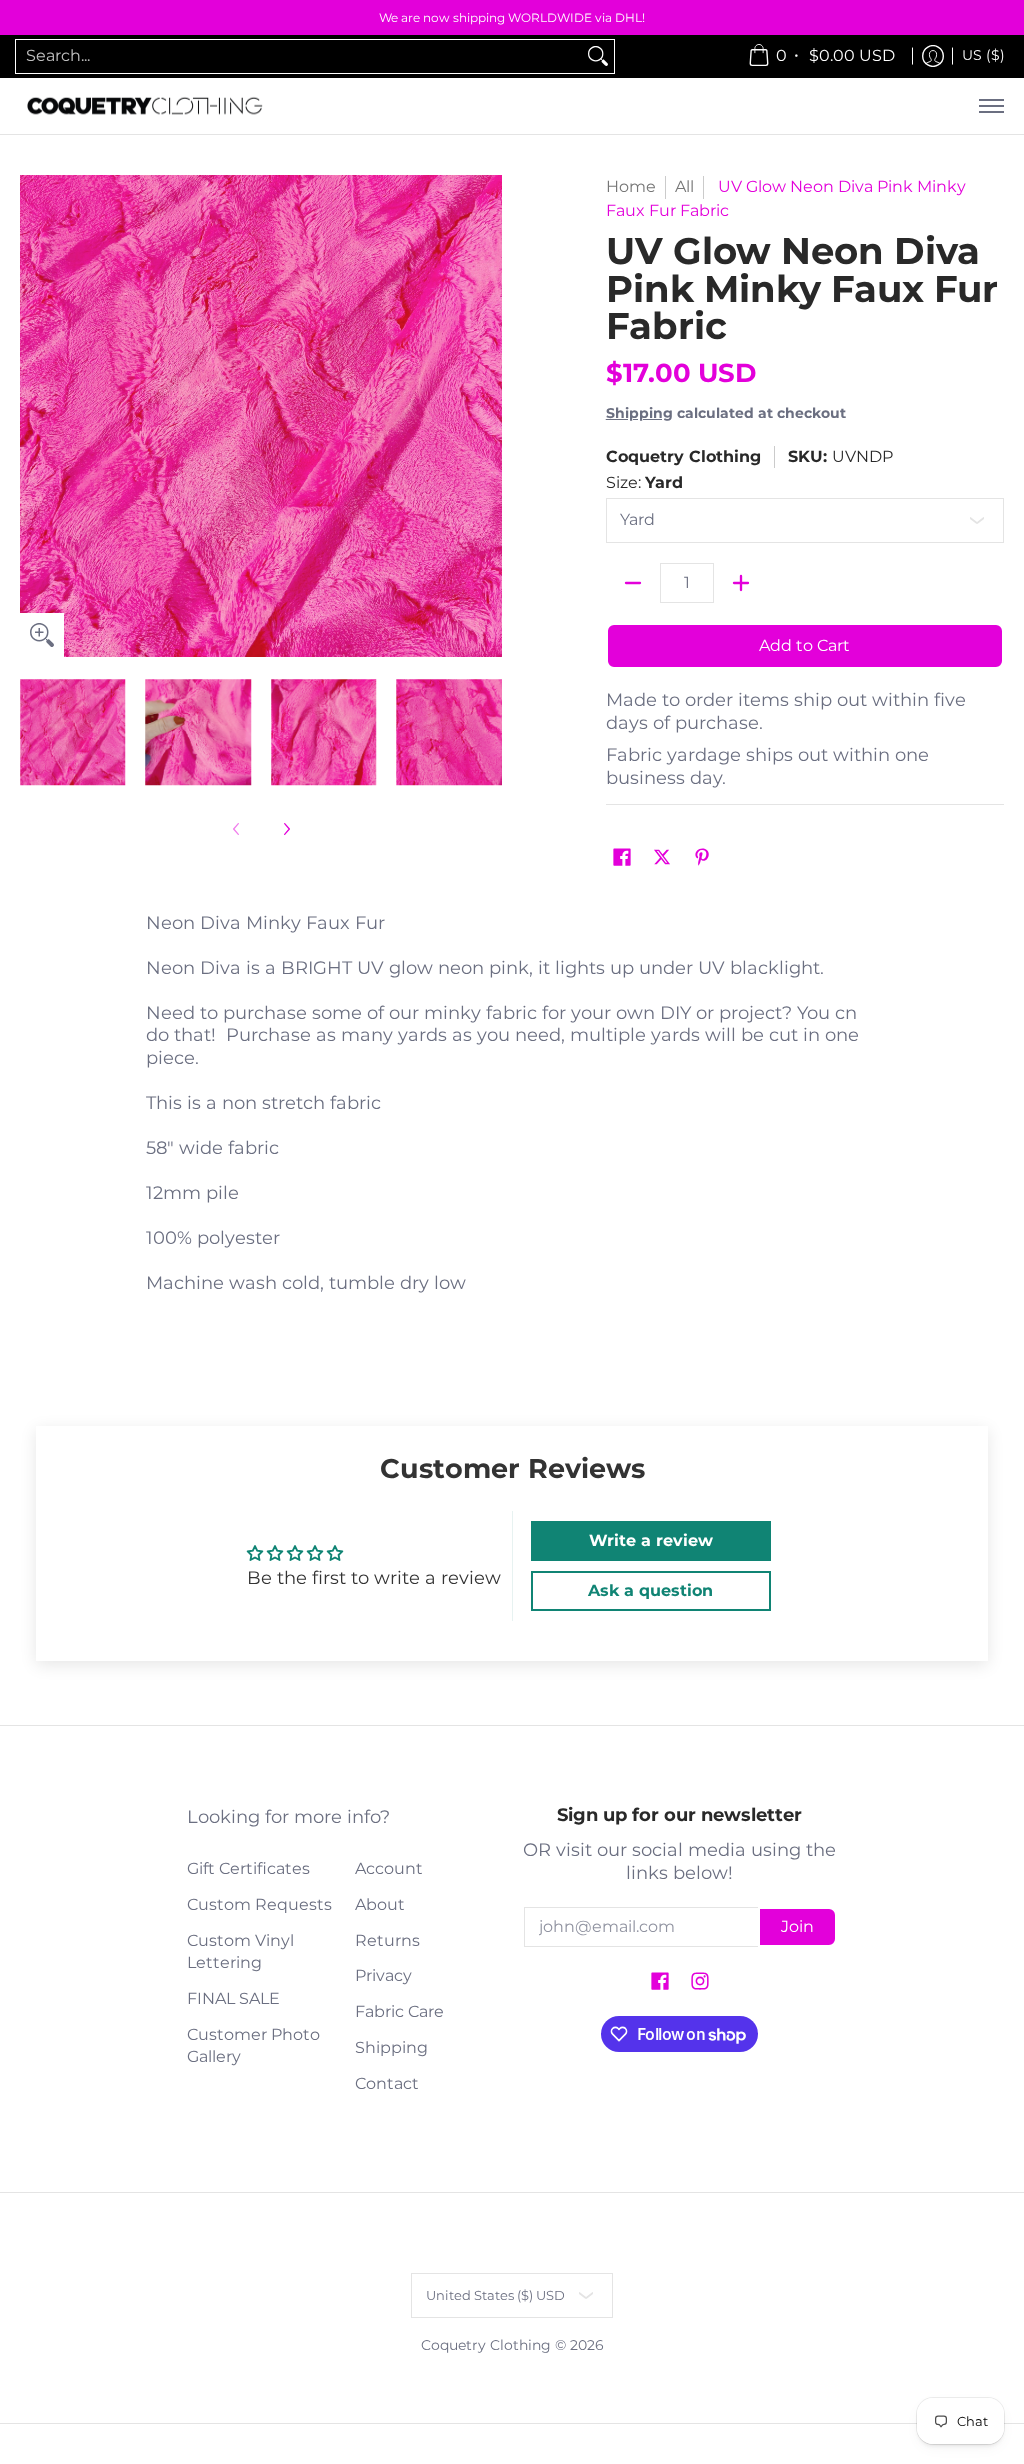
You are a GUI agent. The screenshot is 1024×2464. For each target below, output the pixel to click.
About (380, 1904)
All (684, 186)
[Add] (741, 583)
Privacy (383, 1975)
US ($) (983, 55)
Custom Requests (259, 1904)
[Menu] (990, 106)
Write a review (651, 1540)
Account (389, 1868)
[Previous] (34, 416)
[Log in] (933, 56)
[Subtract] (633, 583)
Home (631, 186)
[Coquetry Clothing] (145, 106)
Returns (387, 1940)
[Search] (598, 56)
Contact (387, 2083)
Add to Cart (804, 645)
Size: (644, 482)
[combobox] (299, 56)
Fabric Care (399, 2011)
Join (797, 1926)
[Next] (488, 416)
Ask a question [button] (650, 1590)
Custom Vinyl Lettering (240, 1952)
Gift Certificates (248, 1868)
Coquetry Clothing (683, 456)
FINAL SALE (233, 1998)
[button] (622, 858)
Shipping (639, 413)
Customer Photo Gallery (253, 2046)
